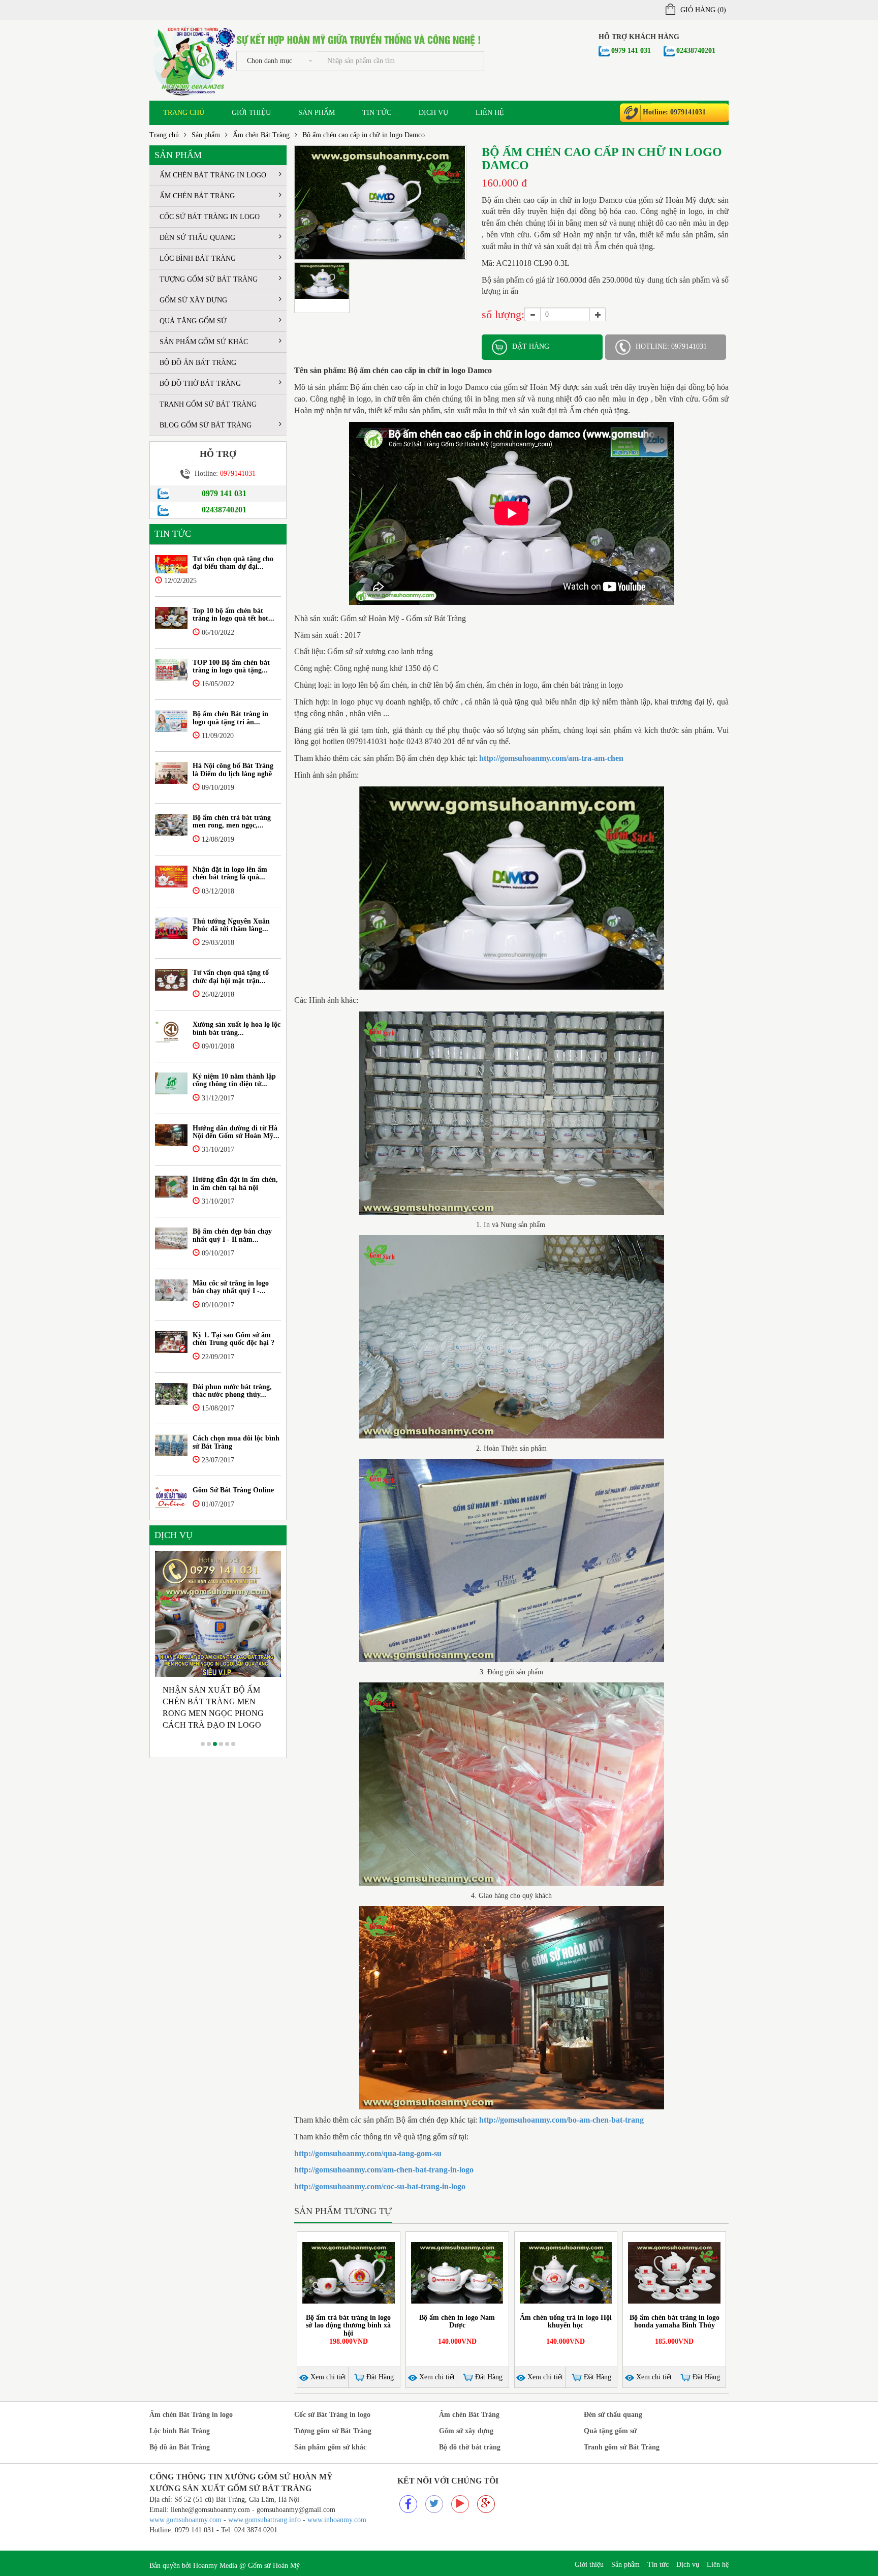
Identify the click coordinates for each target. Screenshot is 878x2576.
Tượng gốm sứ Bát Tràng (209, 279)
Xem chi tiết (327, 2377)
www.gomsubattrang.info (265, 2520)
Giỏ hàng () (703, 10)
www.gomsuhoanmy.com (185, 2520)
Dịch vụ (433, 113)
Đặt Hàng (379, 2377)
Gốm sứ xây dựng (193, 300)
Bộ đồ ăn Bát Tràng (198, 363)
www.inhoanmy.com (337, 2520)
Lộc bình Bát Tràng (198, 258)
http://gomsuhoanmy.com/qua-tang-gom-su (368, 2153)
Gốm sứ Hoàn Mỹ (274, 2566)
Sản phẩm (317, 113)
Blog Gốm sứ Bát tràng (206, 425)
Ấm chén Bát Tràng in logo (213, 175)
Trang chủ (184, 113)
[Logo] (193, 60)
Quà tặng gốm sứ (193, 321)
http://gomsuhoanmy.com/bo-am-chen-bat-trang (561, 2120)
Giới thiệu (251, 113)
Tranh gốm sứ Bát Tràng (208, 404)
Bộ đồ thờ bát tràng (200, 384)
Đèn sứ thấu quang (197, 238)
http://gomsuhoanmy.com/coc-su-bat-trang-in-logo (380, 2186)
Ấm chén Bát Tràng (261, 135)
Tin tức (377, 113)
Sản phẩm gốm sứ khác (204, 342)
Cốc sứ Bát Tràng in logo (210, 217)
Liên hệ (490, 113)
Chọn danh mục (270, 61)
